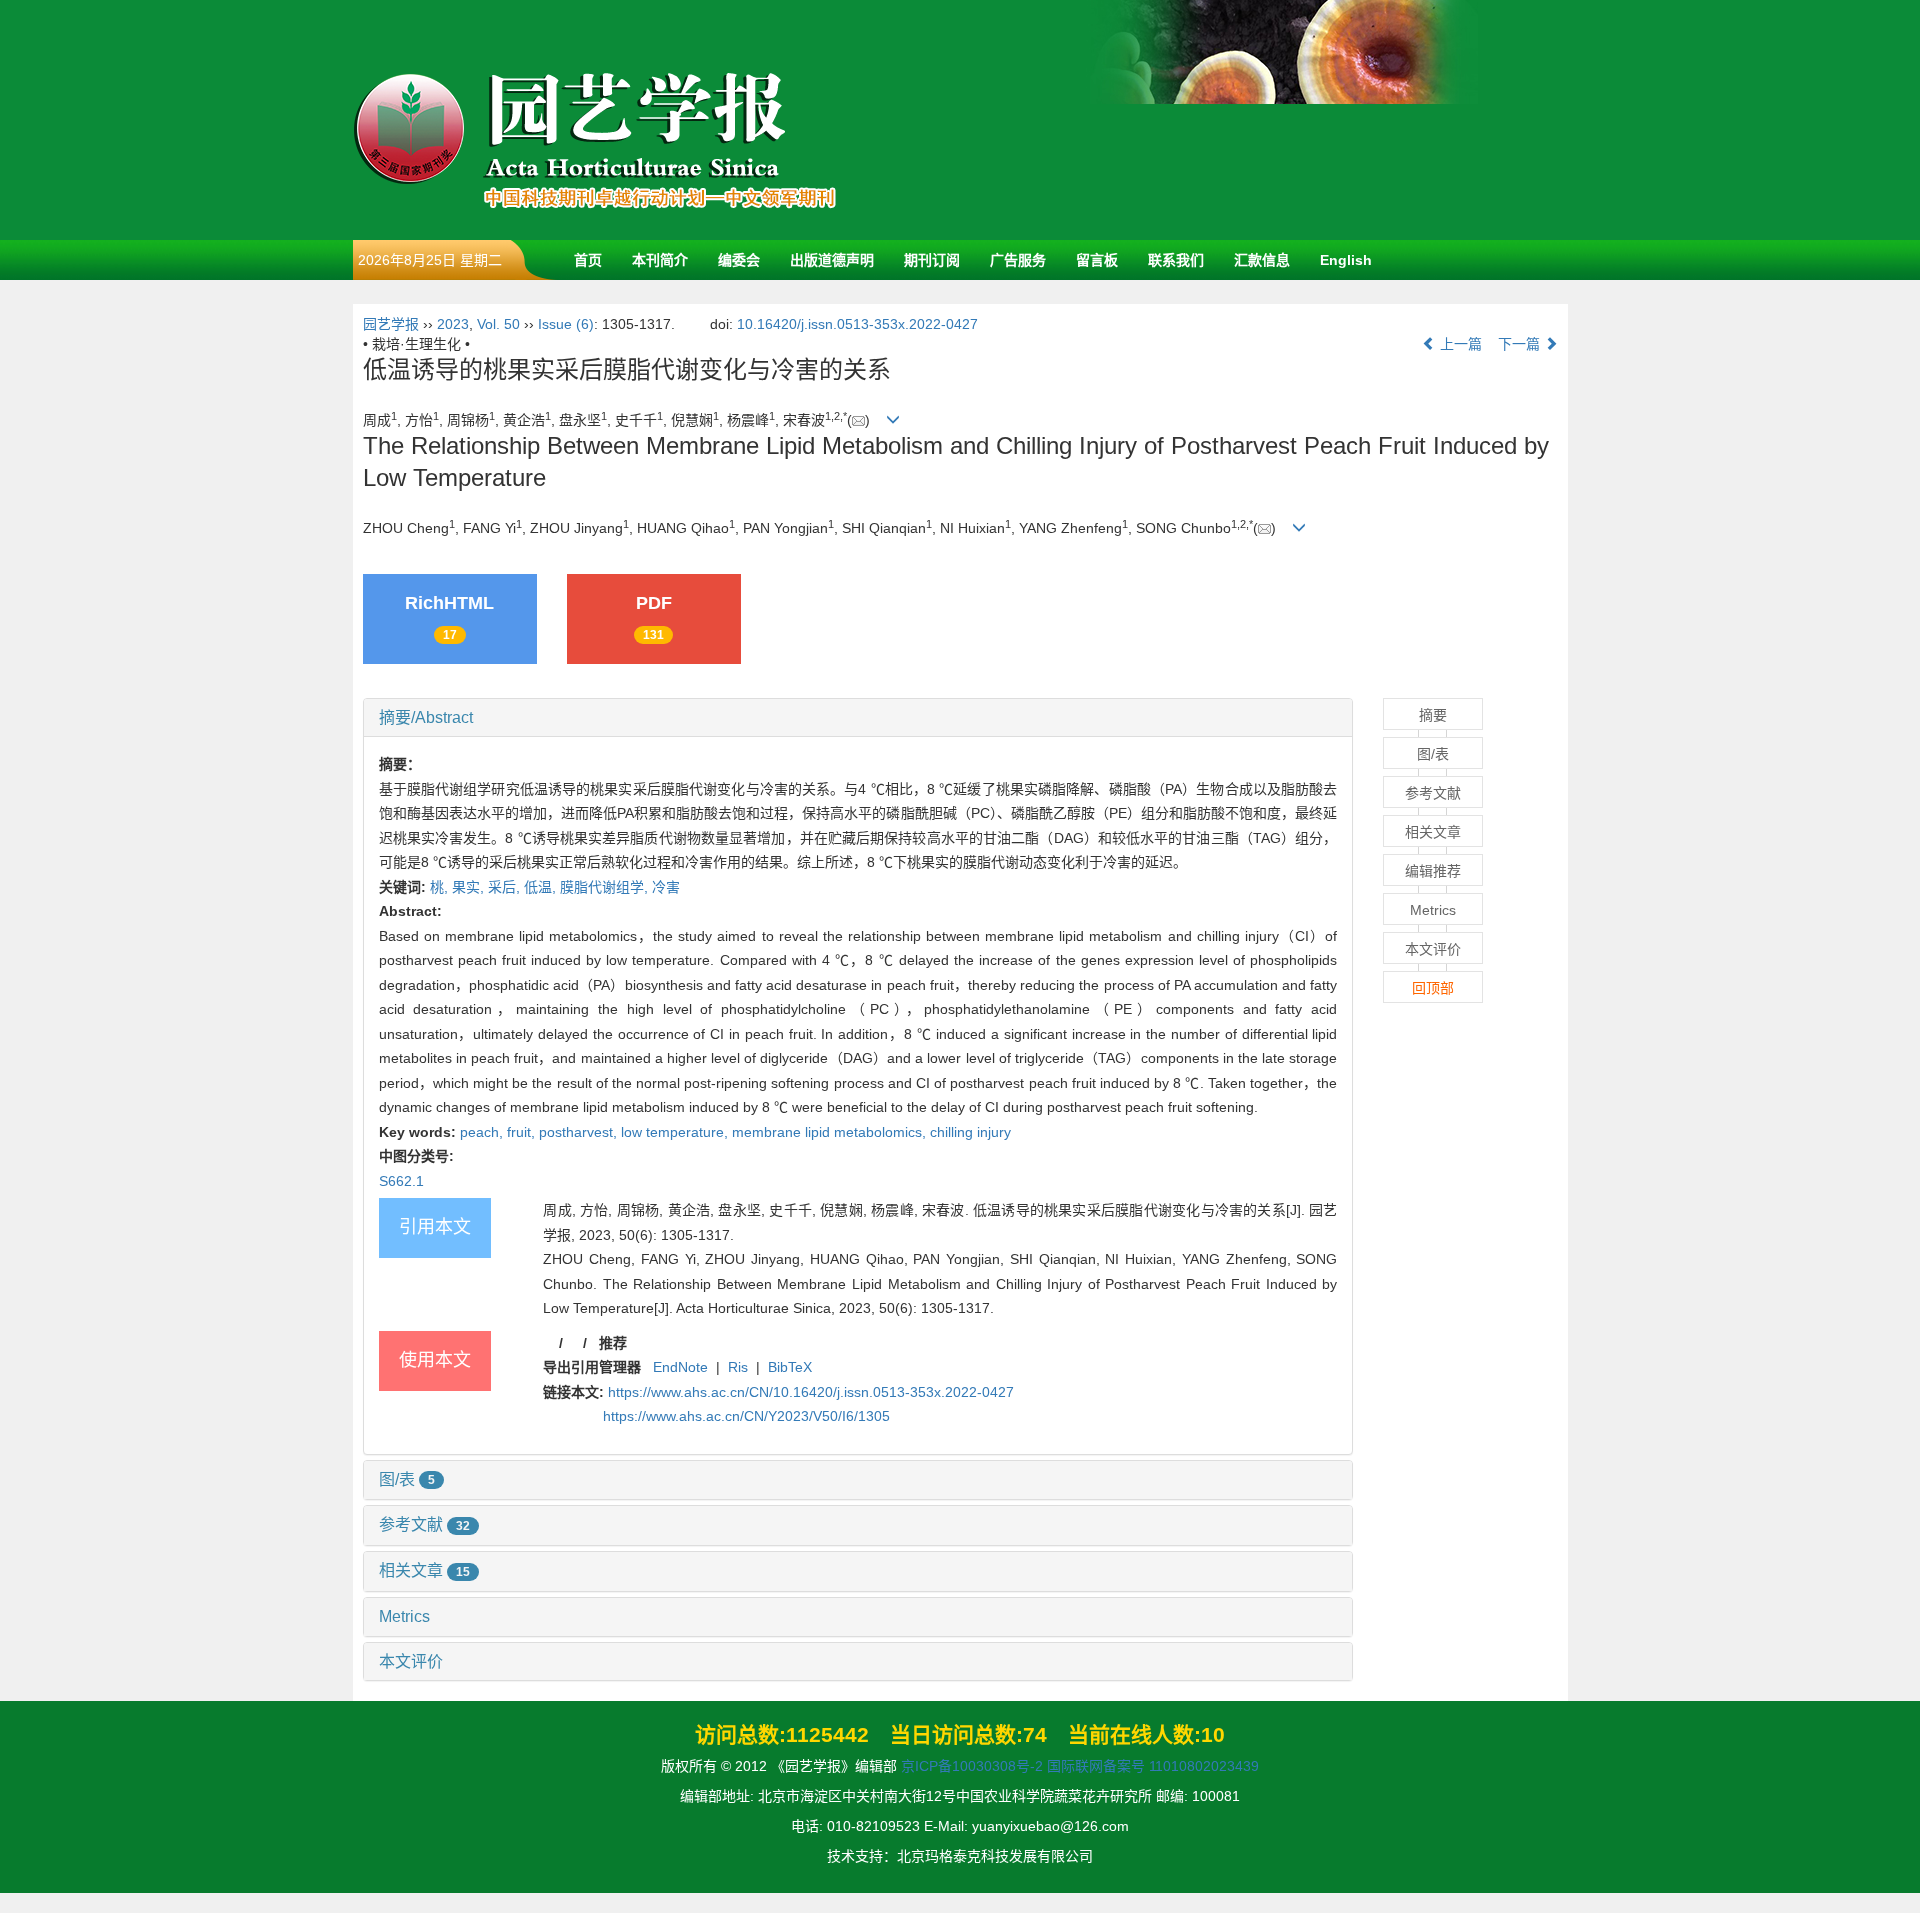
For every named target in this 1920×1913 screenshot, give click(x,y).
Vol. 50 (498, 324)
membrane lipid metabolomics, (831, 1132)
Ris (738, 1367)
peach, (483, 1132)
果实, (470, 887)
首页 (588, 260)
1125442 (827, 1734)
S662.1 (401, 1181)
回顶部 (1433, 988)
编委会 (739, 260)
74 (1035, 1734)
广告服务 (1018, 260)
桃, (441, 887)
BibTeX (790, 1367)
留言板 (1097, 260)
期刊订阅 (932, 260)
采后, (506, 887)
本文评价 (411, 1661)
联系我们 (1176, 260)
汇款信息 (1262, 260)
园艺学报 (391, 324)
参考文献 (424, 1524)
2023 (453, 324)
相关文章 (424, 1570)
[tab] (858, 718)
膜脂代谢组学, (606, 887)
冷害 (666, 887)
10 (1213, 1734)
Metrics (404, 1616)
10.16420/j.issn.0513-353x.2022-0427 (857, 324)
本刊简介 (660, 260)
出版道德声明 (832, 260)
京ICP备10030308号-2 (972, 1766)
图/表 (407, 1479)
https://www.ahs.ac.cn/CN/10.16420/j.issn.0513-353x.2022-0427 (811, 1392)
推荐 (613, 1343)
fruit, (523, 1132)
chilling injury (970, 1132)
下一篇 (1521, 344)
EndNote (680, 1367)
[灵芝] (1283, 119)
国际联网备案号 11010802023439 (1153, 1766)
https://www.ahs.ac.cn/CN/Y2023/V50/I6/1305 (746, 1416)
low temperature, (676, 1132)
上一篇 (1459, 344)
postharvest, (580, 1132)
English (1346, 260)
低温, (542, 887)
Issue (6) (566, 324)
